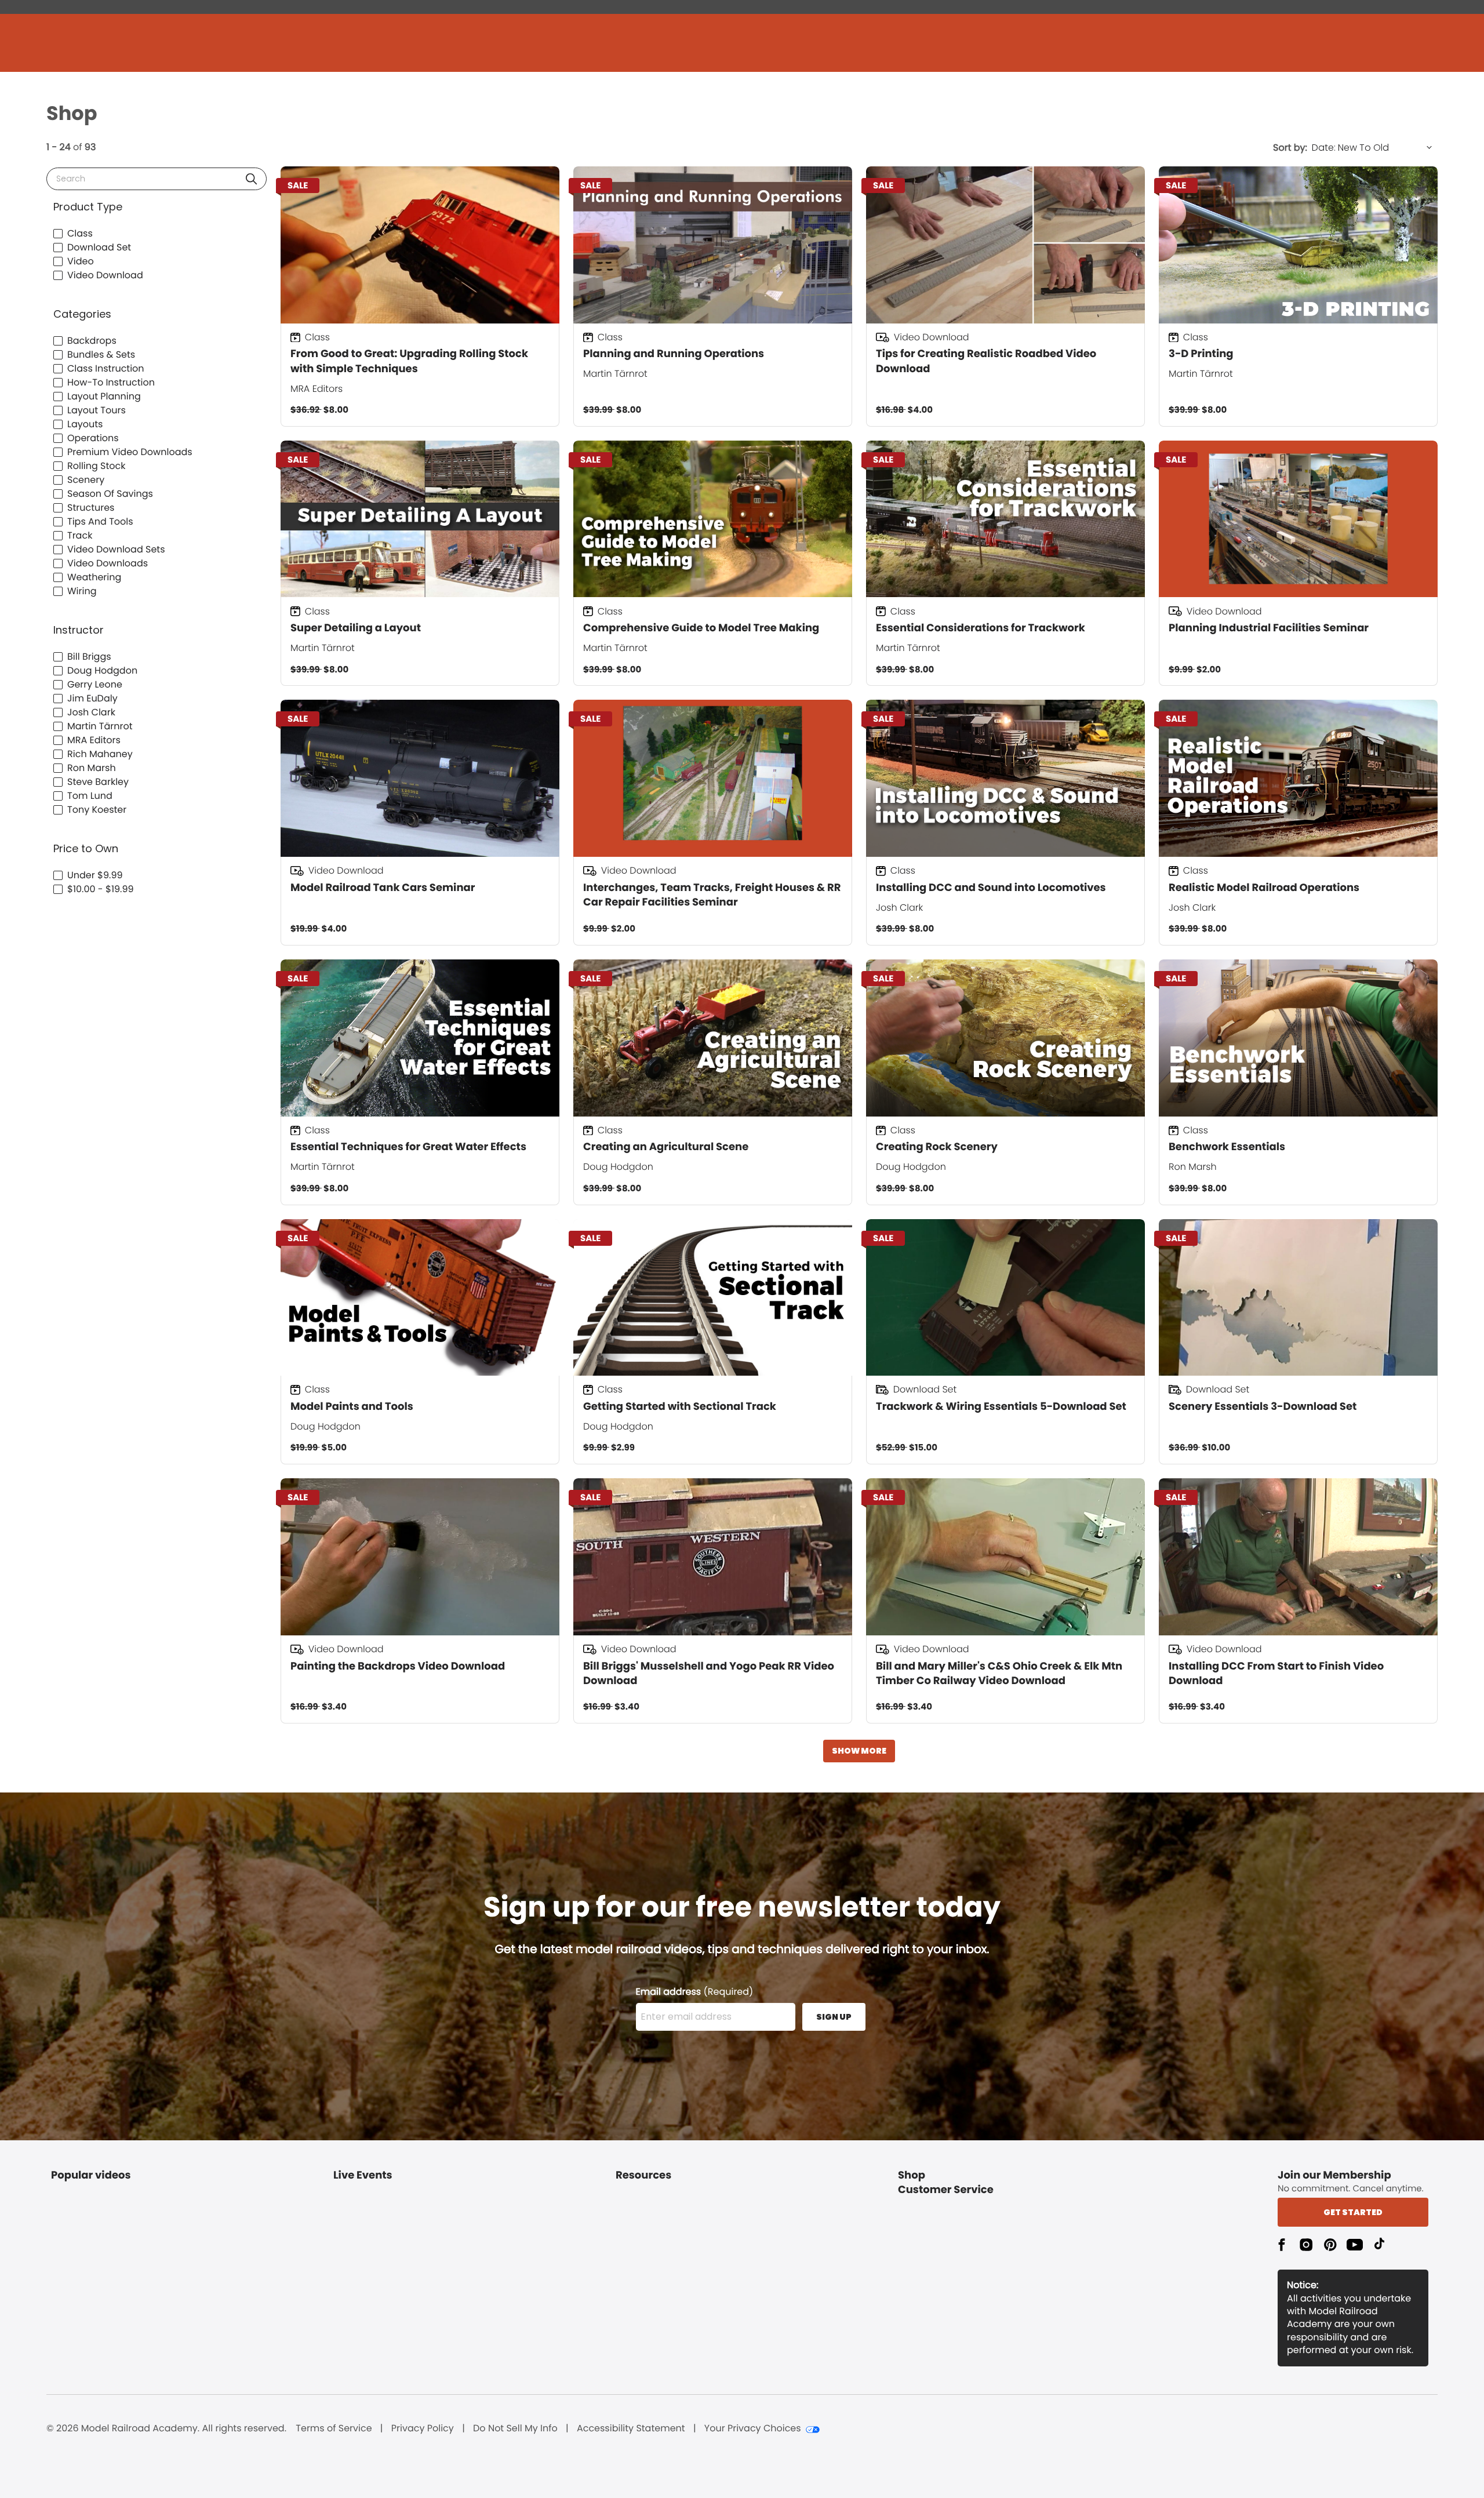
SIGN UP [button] (834, 2017)
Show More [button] (859, 1751)
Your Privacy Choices (753, 2428)
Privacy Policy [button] (423, 2428)
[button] (251, 179)
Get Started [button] (1353, 2212)
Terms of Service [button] (334, 2428)
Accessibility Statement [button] (631, 2428)
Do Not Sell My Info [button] (515, 2428)
